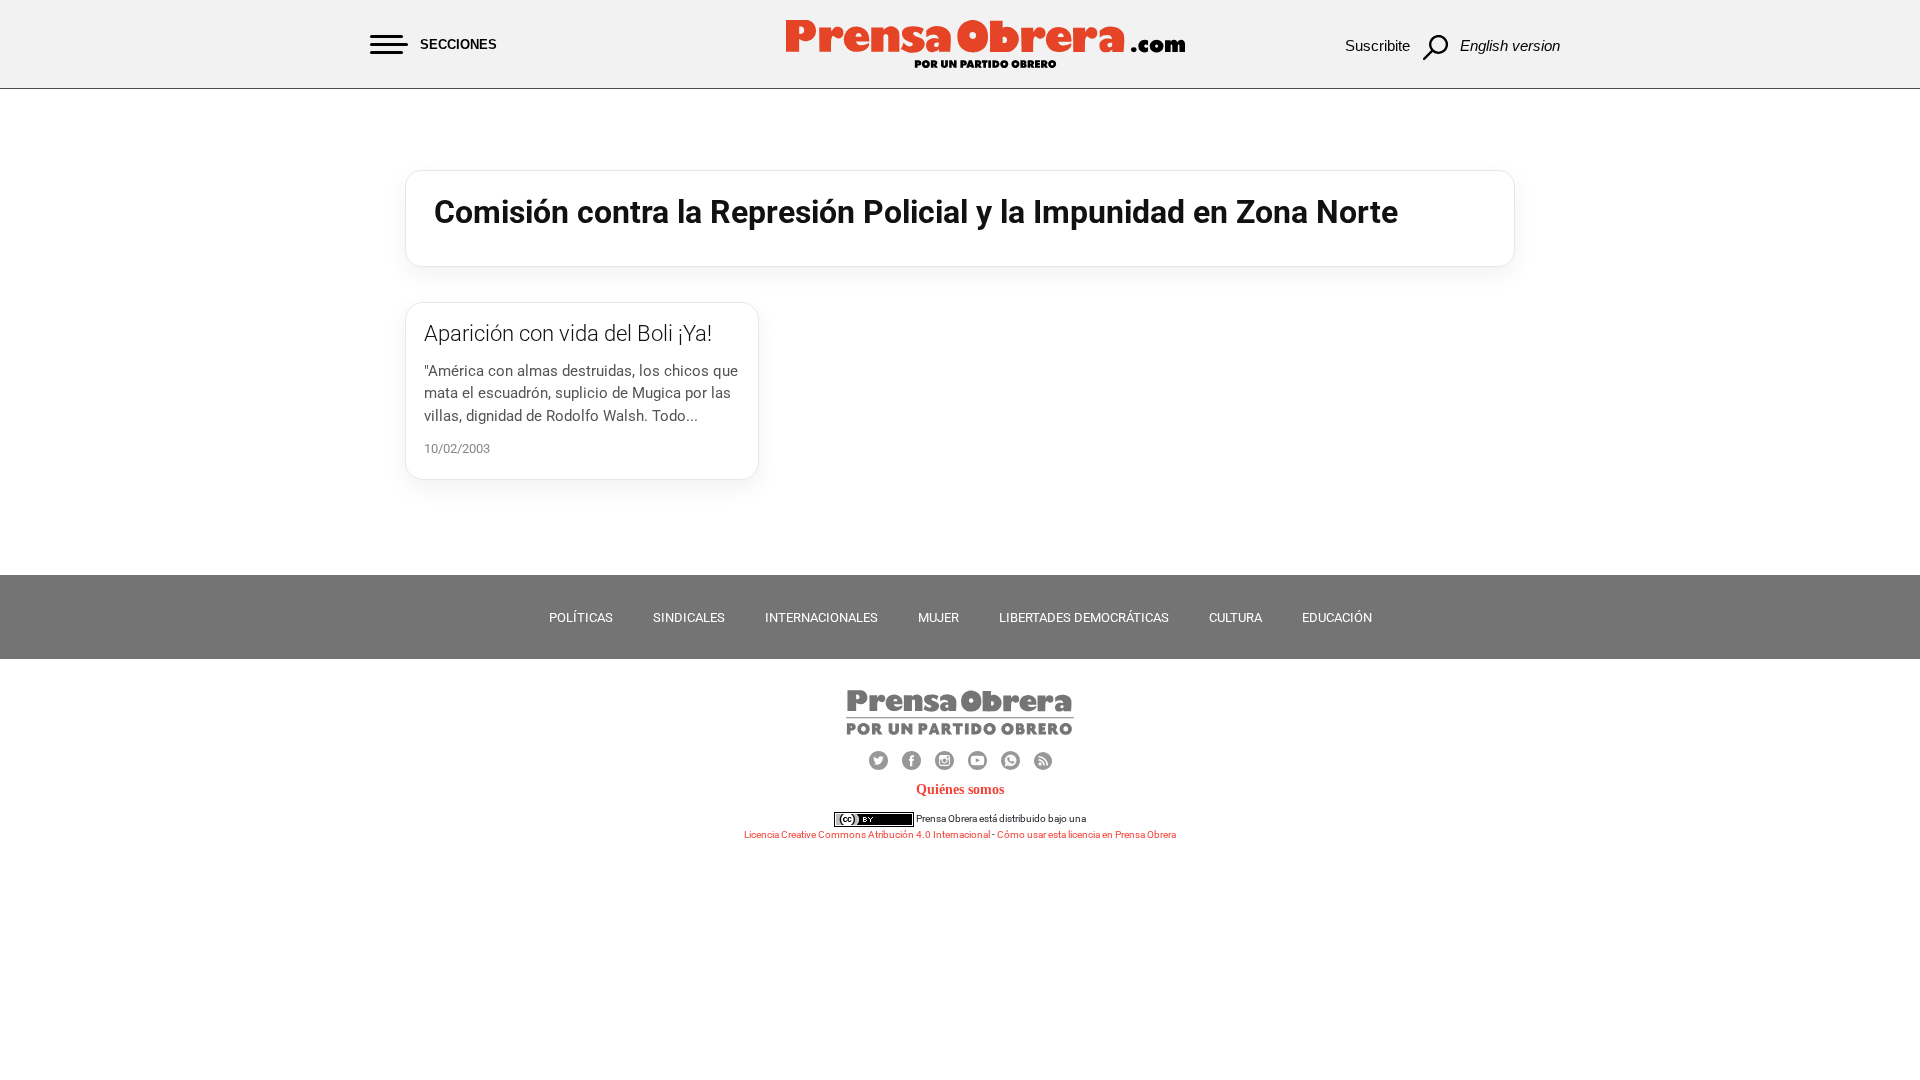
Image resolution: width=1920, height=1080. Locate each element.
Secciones (458, 44)
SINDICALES (689, 617)
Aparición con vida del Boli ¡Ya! (568, 333)
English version (1510, 45)
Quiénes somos (960, 789)
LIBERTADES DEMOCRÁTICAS (1084, 617)
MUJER (938, 617)
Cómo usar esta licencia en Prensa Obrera (1086, 834)
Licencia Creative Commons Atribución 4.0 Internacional (867, 834)
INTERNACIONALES (821, 617)
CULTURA (1235, 617)
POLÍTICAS (581, 617)
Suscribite (1377, 45)
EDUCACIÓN (1337, 617)
